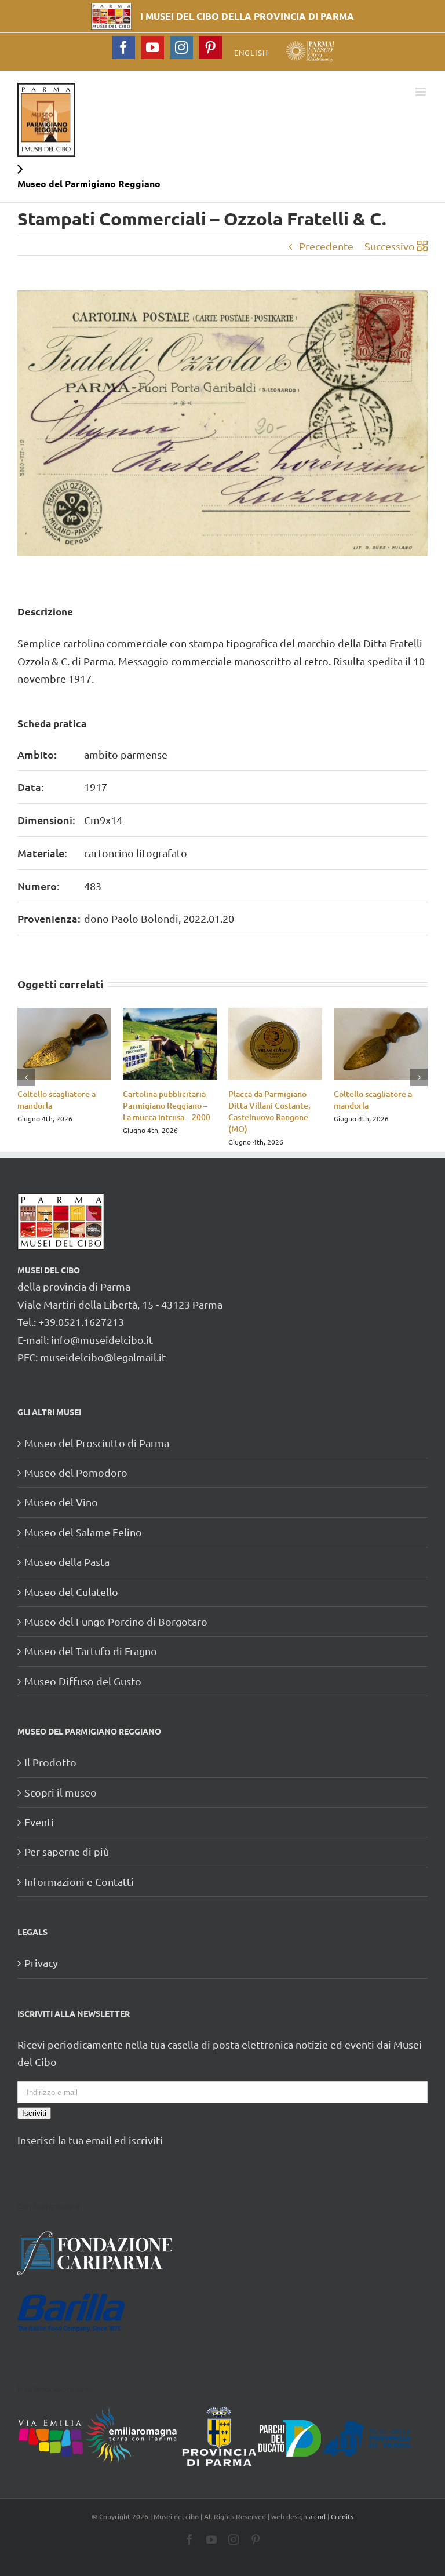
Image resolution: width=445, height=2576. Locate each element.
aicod (317, 2516)
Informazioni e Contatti (79, 1881)
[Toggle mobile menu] (422, 92)
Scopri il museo (61, 1792)
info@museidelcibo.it (102, 1340)
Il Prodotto (50, 1762)
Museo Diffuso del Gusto (83, 1681)
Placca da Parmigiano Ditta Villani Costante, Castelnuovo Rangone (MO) (269, 1111)
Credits (342, 2516)
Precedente (326, 246)
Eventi (39, 1822)
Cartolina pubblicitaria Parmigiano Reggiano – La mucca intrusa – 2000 (167, 1105)
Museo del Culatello (71, 1592)
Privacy (41, 1963)
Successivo (390, 246)
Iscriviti (34, 2113)
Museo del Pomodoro (76, 1472)
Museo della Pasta (67, 1562)
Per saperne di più (67, 1851)
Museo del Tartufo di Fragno (91, 1651)
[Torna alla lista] (422, 246)
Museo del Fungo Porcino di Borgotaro (116, 1621)
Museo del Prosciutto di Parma (97, 1443)
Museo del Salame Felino (83, 1532)
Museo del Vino (61, 1502)
